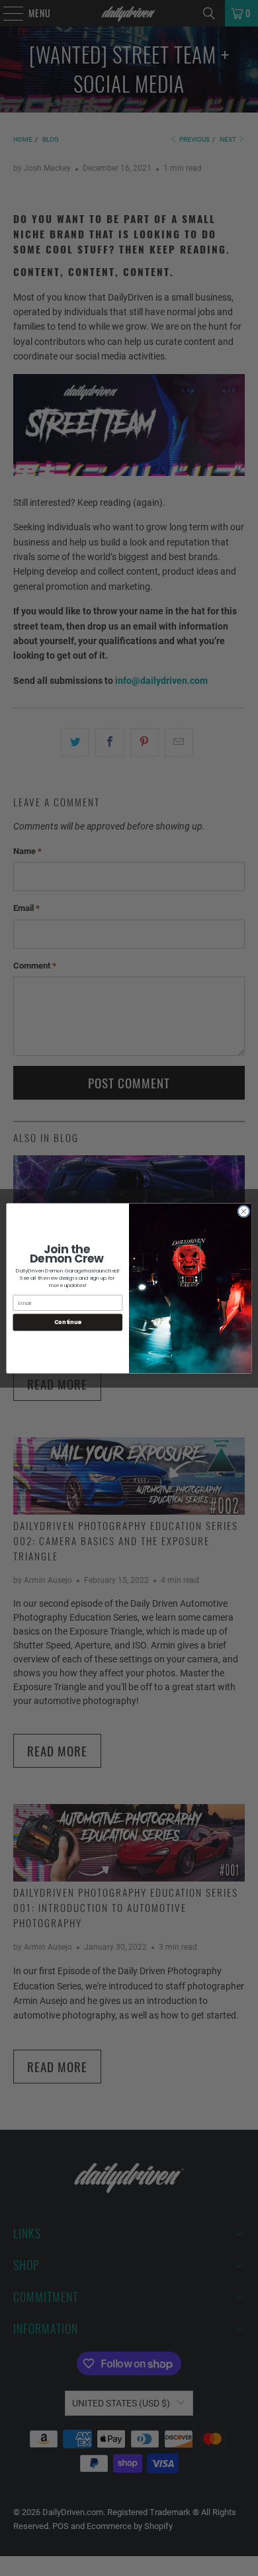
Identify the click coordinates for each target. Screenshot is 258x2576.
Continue (68, 1322)
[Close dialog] (244, 1211)
